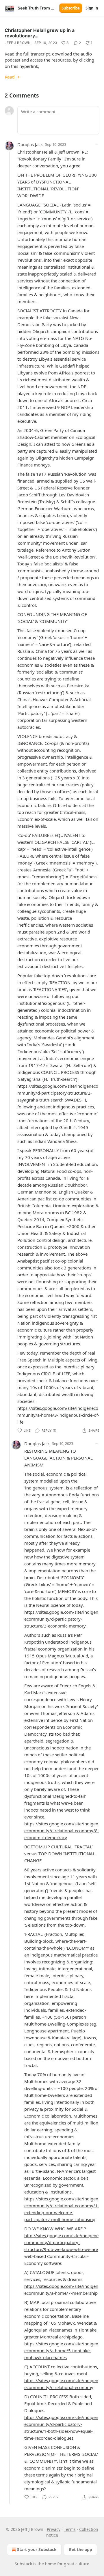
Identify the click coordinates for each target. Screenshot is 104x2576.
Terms (70, 2529)
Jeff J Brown (18, 43)
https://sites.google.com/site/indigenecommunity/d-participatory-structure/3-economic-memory (61, 1619)
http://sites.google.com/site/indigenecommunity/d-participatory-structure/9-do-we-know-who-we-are (61, 2242)
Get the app (80, 2549)
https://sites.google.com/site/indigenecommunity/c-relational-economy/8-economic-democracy (62, 1831)
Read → (12, 77)
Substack (23, 2564)
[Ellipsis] (96, 144)
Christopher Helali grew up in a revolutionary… (40, 33)
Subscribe (71, 8)
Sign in (92, 8)
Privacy (54, 2529)
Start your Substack (37, 2549)
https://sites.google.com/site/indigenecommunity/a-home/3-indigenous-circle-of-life (58, 1415)
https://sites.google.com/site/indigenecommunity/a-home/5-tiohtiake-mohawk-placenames (61, 2351)
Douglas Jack (30, 144)
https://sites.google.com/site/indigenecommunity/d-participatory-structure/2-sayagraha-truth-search (58, 1093)
